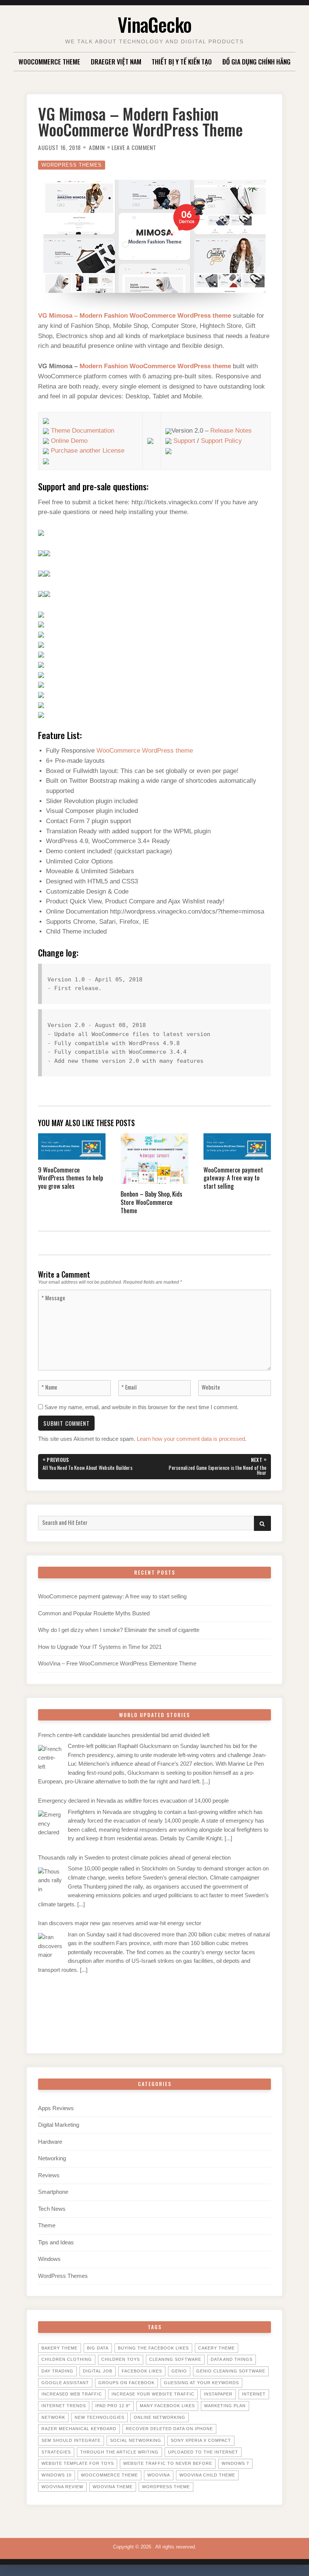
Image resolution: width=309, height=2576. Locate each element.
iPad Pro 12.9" (113, 2406)
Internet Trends (64, 2406)
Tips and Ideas (56, 2242)
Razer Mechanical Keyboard (79, 2429)
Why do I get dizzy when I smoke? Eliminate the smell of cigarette (119, 1630)
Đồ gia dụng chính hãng (256, 61)
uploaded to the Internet (203, 2452)
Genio (179, 2371)
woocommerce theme (109, 2475)
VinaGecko (154, 24)
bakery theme (60, 2348)
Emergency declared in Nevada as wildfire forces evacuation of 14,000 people (133, 1801)
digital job (98, 2371)
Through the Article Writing (119, 2452)
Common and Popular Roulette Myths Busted (94, 1613)
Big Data (98, 2348)
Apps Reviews (56, 2108)
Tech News (52, 2209)
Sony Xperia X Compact (201, 2440)
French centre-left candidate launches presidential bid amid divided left (124, 1735)
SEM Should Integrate (71, 2440)
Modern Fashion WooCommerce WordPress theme (155, 366)
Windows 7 (235, 2463)
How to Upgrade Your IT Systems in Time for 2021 (100, 1647)
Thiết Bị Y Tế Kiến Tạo (182, 61)
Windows (49, 2259)
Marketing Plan (225, 2406)
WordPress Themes (72, 165)
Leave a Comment (134, 147)
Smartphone (53, 2192)
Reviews (49, 2175)
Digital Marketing (59, 2125)
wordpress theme (166, 2487)
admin (97, 147)
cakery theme (216, 2348)
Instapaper (218, 2394)
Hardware (50, 2142)
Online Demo (69, 441)
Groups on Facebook (126, 2383)
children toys (121, 2359)
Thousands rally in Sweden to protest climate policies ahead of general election (134, 1858)
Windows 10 (57, 2475)
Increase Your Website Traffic (153, 2394)
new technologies (99, 2417)
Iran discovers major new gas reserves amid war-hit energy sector (120, 1923)
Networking (52, 2158)
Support (184, 441)
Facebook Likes (142, 2371)
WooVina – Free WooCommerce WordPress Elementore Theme (117, 1664)
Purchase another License (88, 451)
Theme (47, 2225)
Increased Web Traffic (72, 2394)
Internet (254, 2394)
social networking (136, 2440)
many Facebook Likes (167, 2406)
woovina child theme (207, 2475)
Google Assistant (65, 2383)
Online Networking (160, 2417)
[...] (206, 1782)
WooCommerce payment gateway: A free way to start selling (112, 1596)
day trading (57, 2371)
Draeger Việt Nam (116, 61)
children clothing (67, 2359)
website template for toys (78, 2463)
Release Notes (231, 431)
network (53, 2417)
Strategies (56, 2452)
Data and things (232, 2359)
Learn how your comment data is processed (191, 1439)
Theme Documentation (83, 431)
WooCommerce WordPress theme (145, 751)
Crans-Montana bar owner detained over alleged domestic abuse (117, 1989)
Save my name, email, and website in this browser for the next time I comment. (141, 1407)
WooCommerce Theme (49, 61)
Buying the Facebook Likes (153, 2348)
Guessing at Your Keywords (201, 2383)
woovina (159, 2475)
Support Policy (221, 441)
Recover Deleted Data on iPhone (169, 2429)
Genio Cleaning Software (231, 2371)
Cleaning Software (175, 2359)
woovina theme (113, 2487)
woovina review (62, 2487)
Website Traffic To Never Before (168, 2463)
